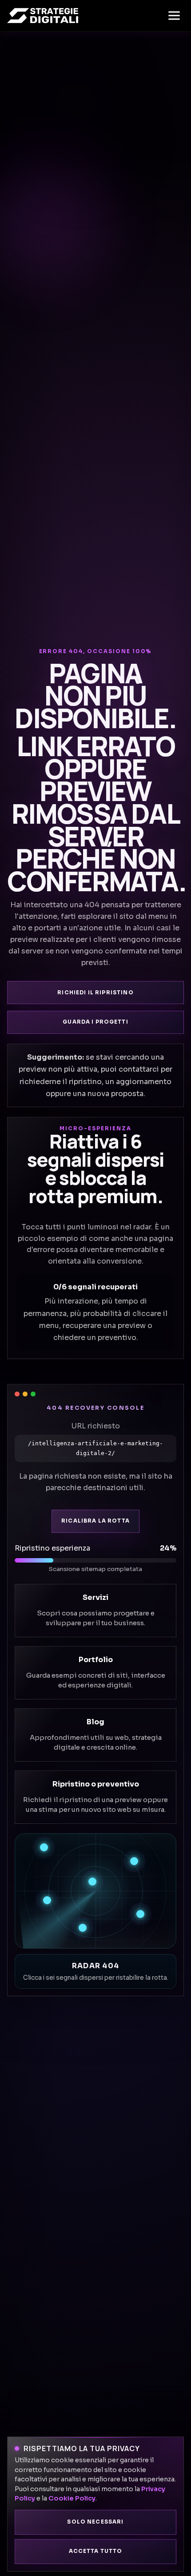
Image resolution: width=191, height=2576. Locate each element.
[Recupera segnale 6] (83, 1928)
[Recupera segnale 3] (92, 1882)
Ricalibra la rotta (95, 1521)
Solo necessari (95, 2522)
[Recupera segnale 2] (134, 1861)
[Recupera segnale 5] (140, 1914)
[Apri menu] (174, 16)
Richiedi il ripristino (95, 993)
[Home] (43, 16)
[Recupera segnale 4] (47, 1900)
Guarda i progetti (95, 1022)
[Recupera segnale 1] (44, 1847)
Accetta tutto (96, 2551)
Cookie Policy (72, 2498)
